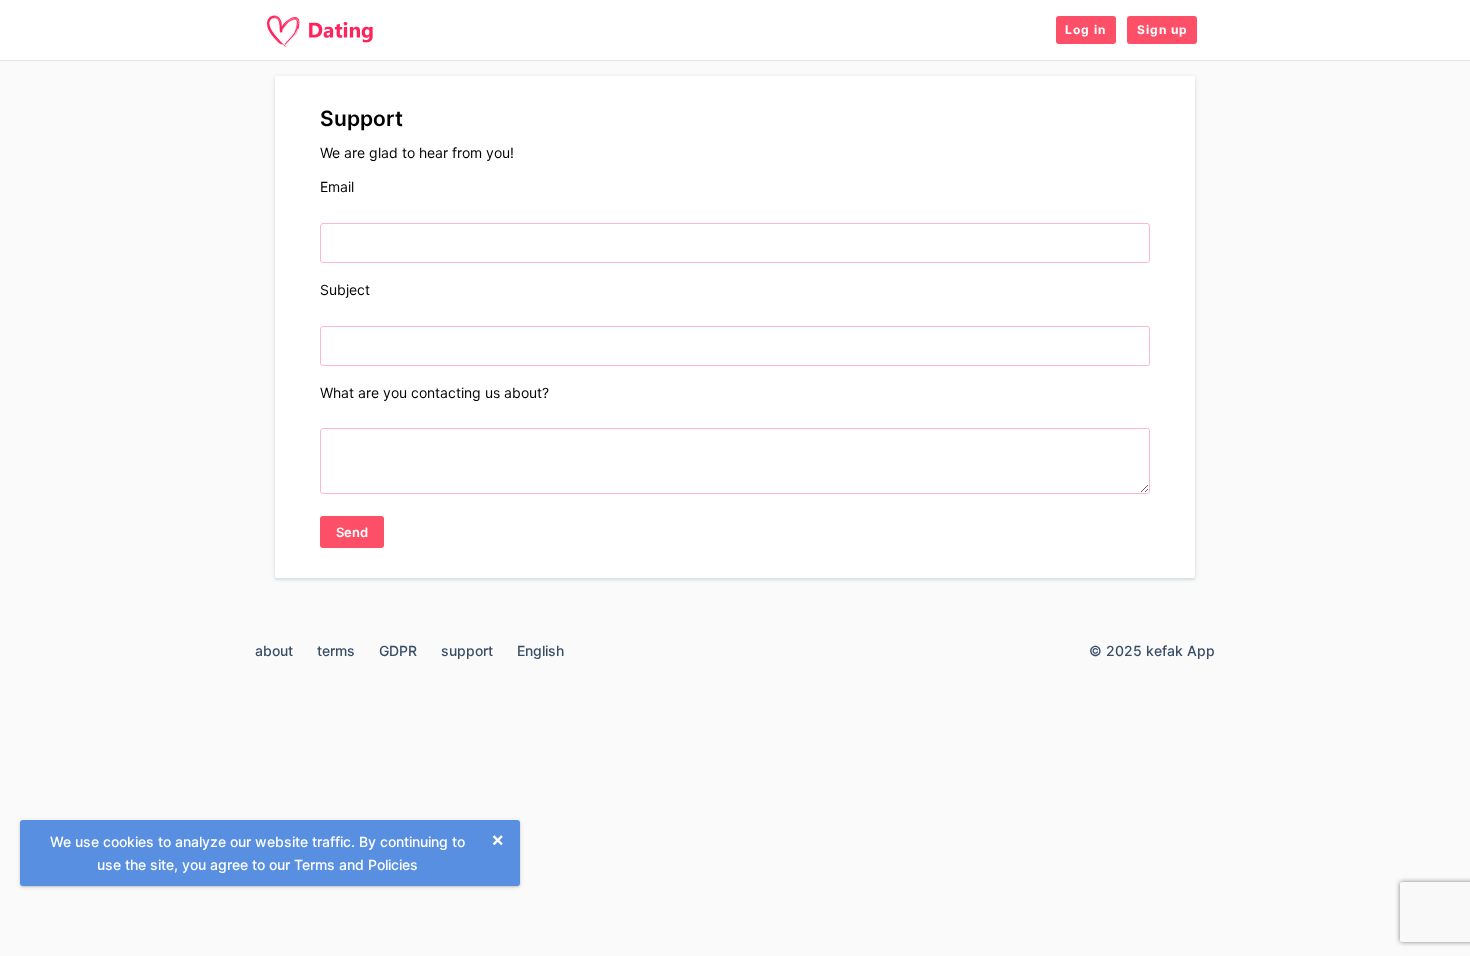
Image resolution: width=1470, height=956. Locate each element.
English (540, 650)
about (274, 650)
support (467, 650)
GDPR (398, 650)
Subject (345, 289)
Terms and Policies (356, 864)
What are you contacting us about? (434, 392)
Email (337, 186)
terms (336, 650)
